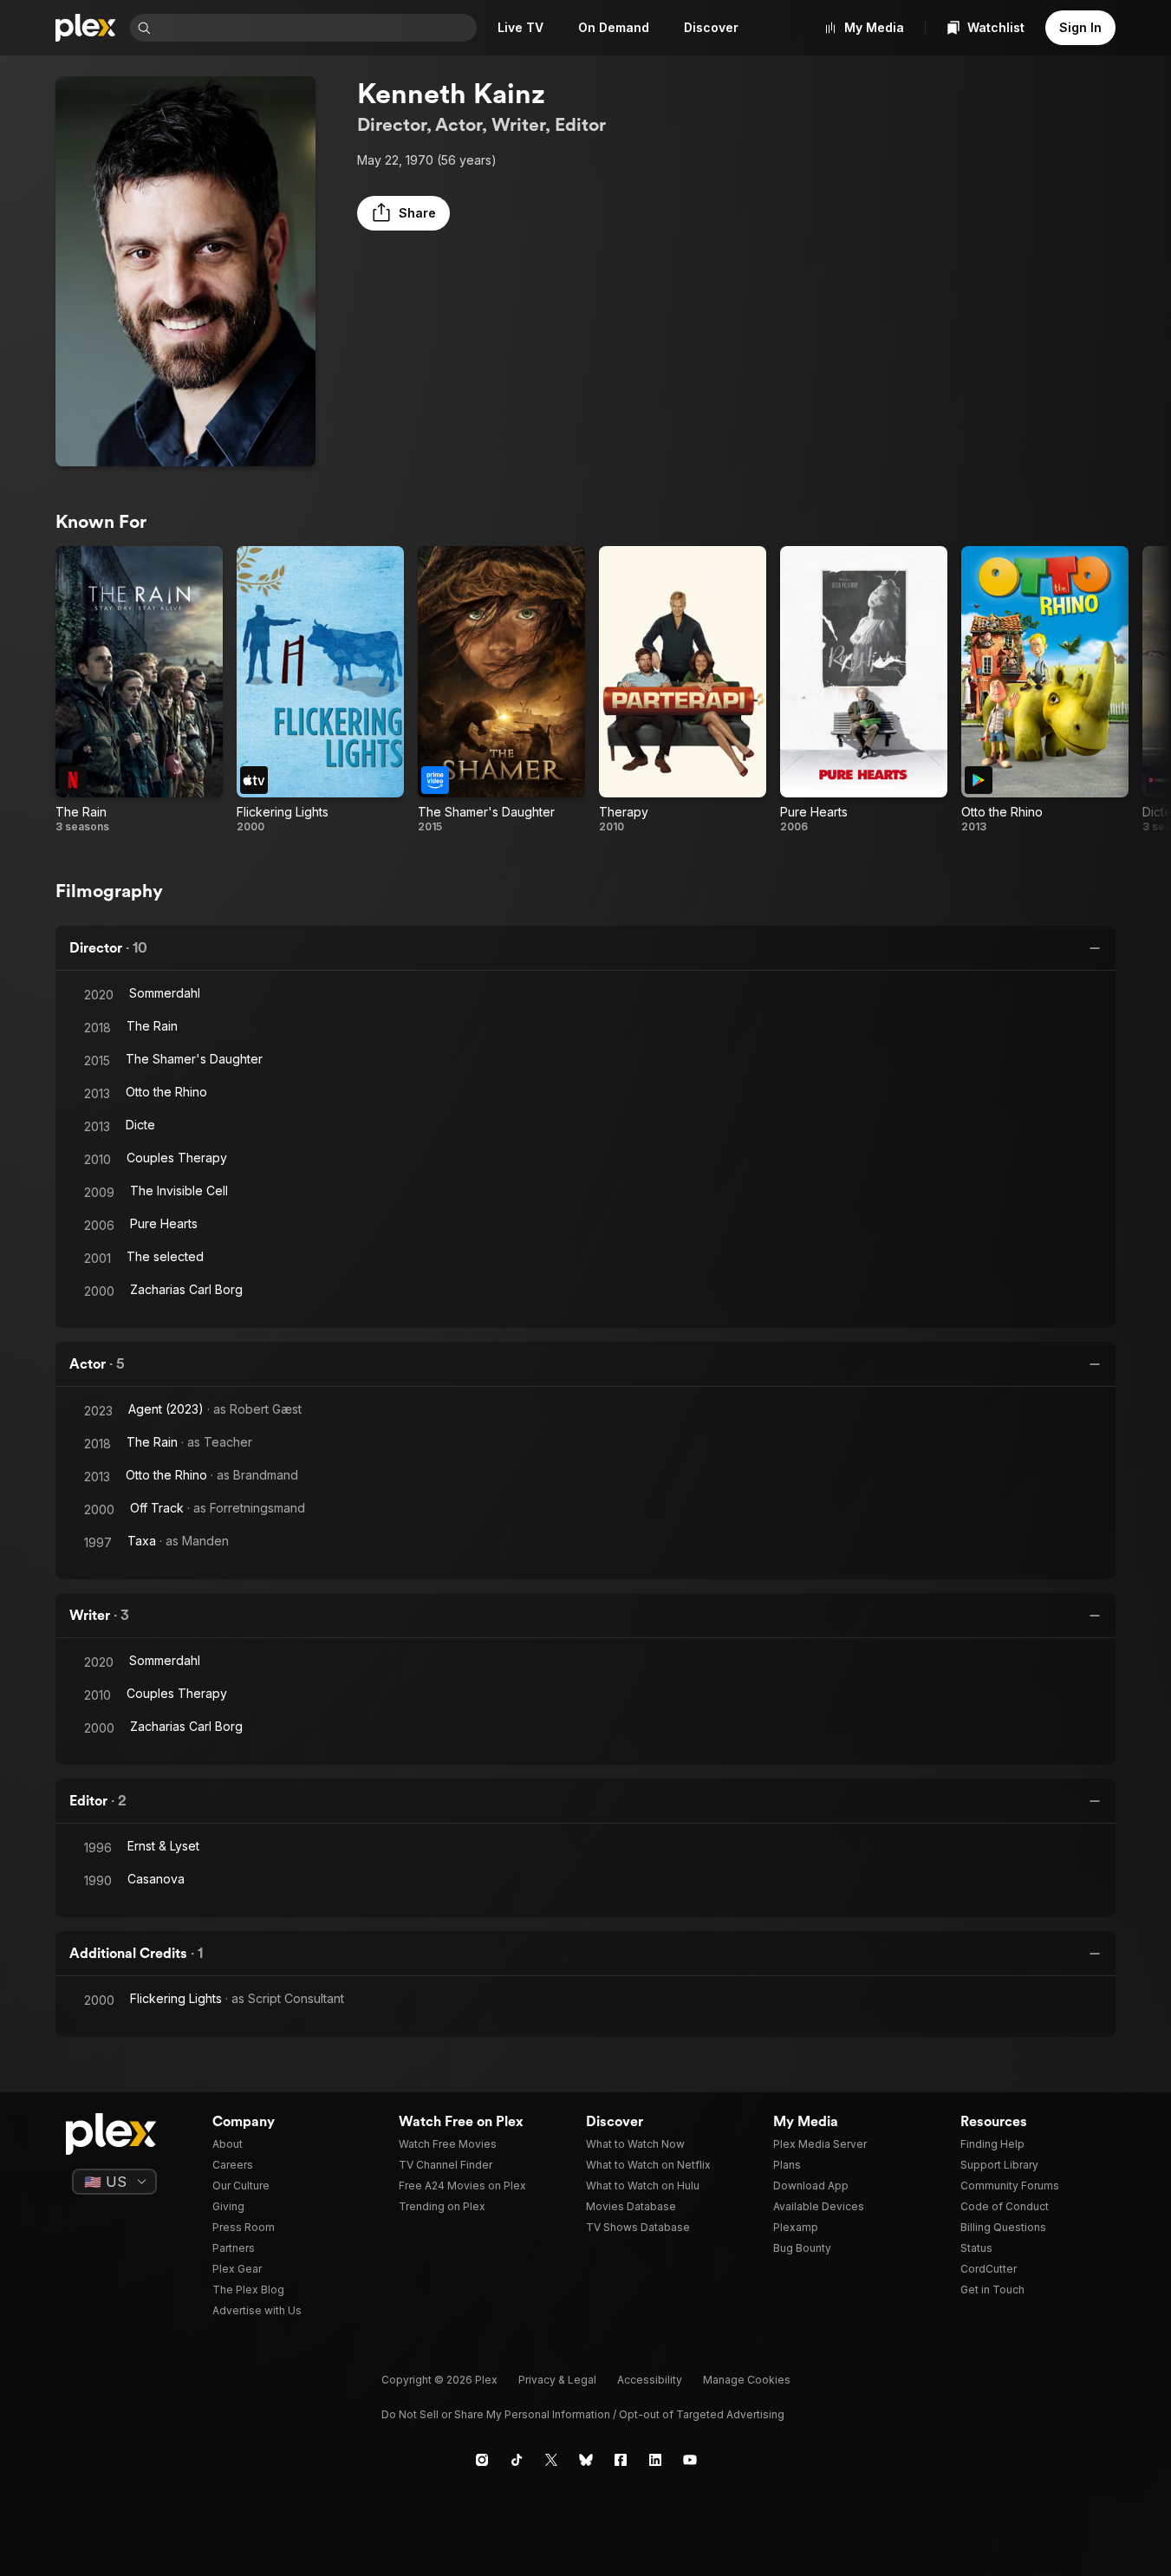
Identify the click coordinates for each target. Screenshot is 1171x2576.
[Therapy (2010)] (683, 690)
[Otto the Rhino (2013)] (1045, 690)
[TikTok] (517, 2460)
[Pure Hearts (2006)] (864, 690)
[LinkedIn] (655, 2460)
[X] (551, 2460)
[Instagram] (482, 2460)
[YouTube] (690, 2460)
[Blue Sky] (586, 2460)
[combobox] (316, 28)
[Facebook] (621, 2460)
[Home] (86, 28)
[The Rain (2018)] (139, 690)
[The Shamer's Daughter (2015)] (501, 690)
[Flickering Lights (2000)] (320, 690)
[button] (403, 213)
